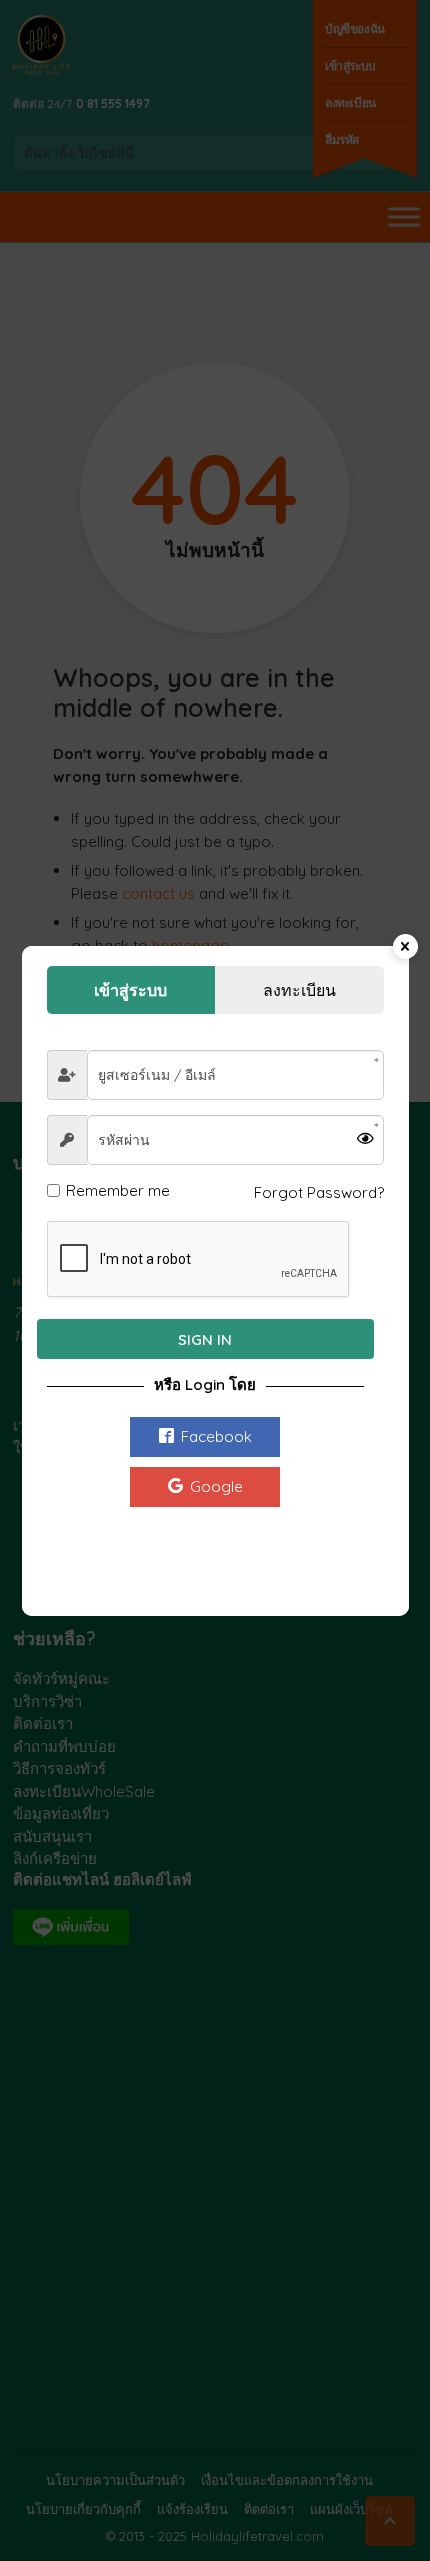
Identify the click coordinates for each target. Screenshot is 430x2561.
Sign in (205, 1339)
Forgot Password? (319, 1192)
